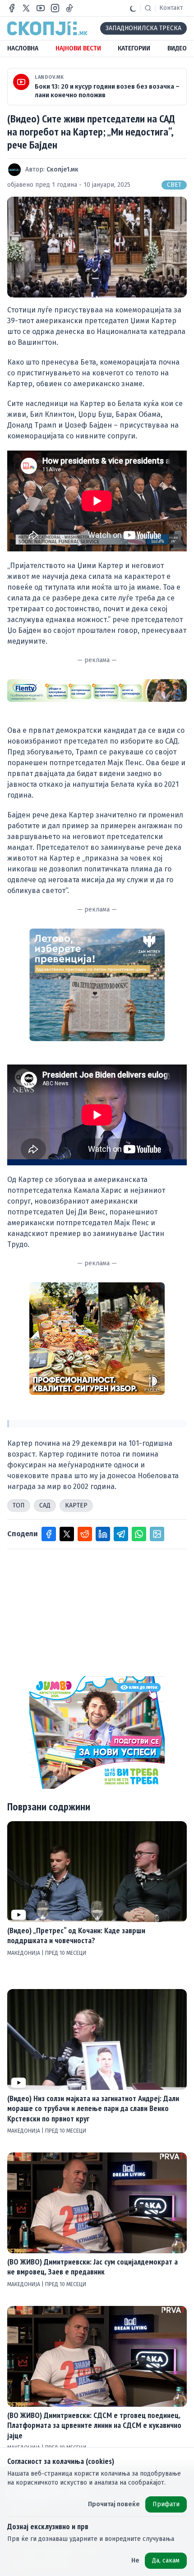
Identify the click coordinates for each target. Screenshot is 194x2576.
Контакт (171, 8)
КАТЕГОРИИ (134, 48)
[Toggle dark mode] (133, 8)
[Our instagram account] (55, 8)
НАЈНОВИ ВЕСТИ (78, 48)
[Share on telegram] (121, 1534)
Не (135, 2560)
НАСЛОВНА (23, 48)
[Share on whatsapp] (139, 1534)
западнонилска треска (143, 28)
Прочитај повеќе (114, 2504)
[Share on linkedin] (103, 1534)
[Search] (148, 8)
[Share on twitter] (67, 1534)
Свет (174, 185)
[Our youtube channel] (41, 8)
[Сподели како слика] (157, 1534)
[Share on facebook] (49, 1534)
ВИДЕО (177, 48)
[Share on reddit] (85, 1534)
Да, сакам (166, 2560)
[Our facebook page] (12, 8)
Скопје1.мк (62, 169)
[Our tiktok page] (69, 8)
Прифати (166, 2504)
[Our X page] (26, 8)
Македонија (24, 1953)
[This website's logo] (47, 28)
